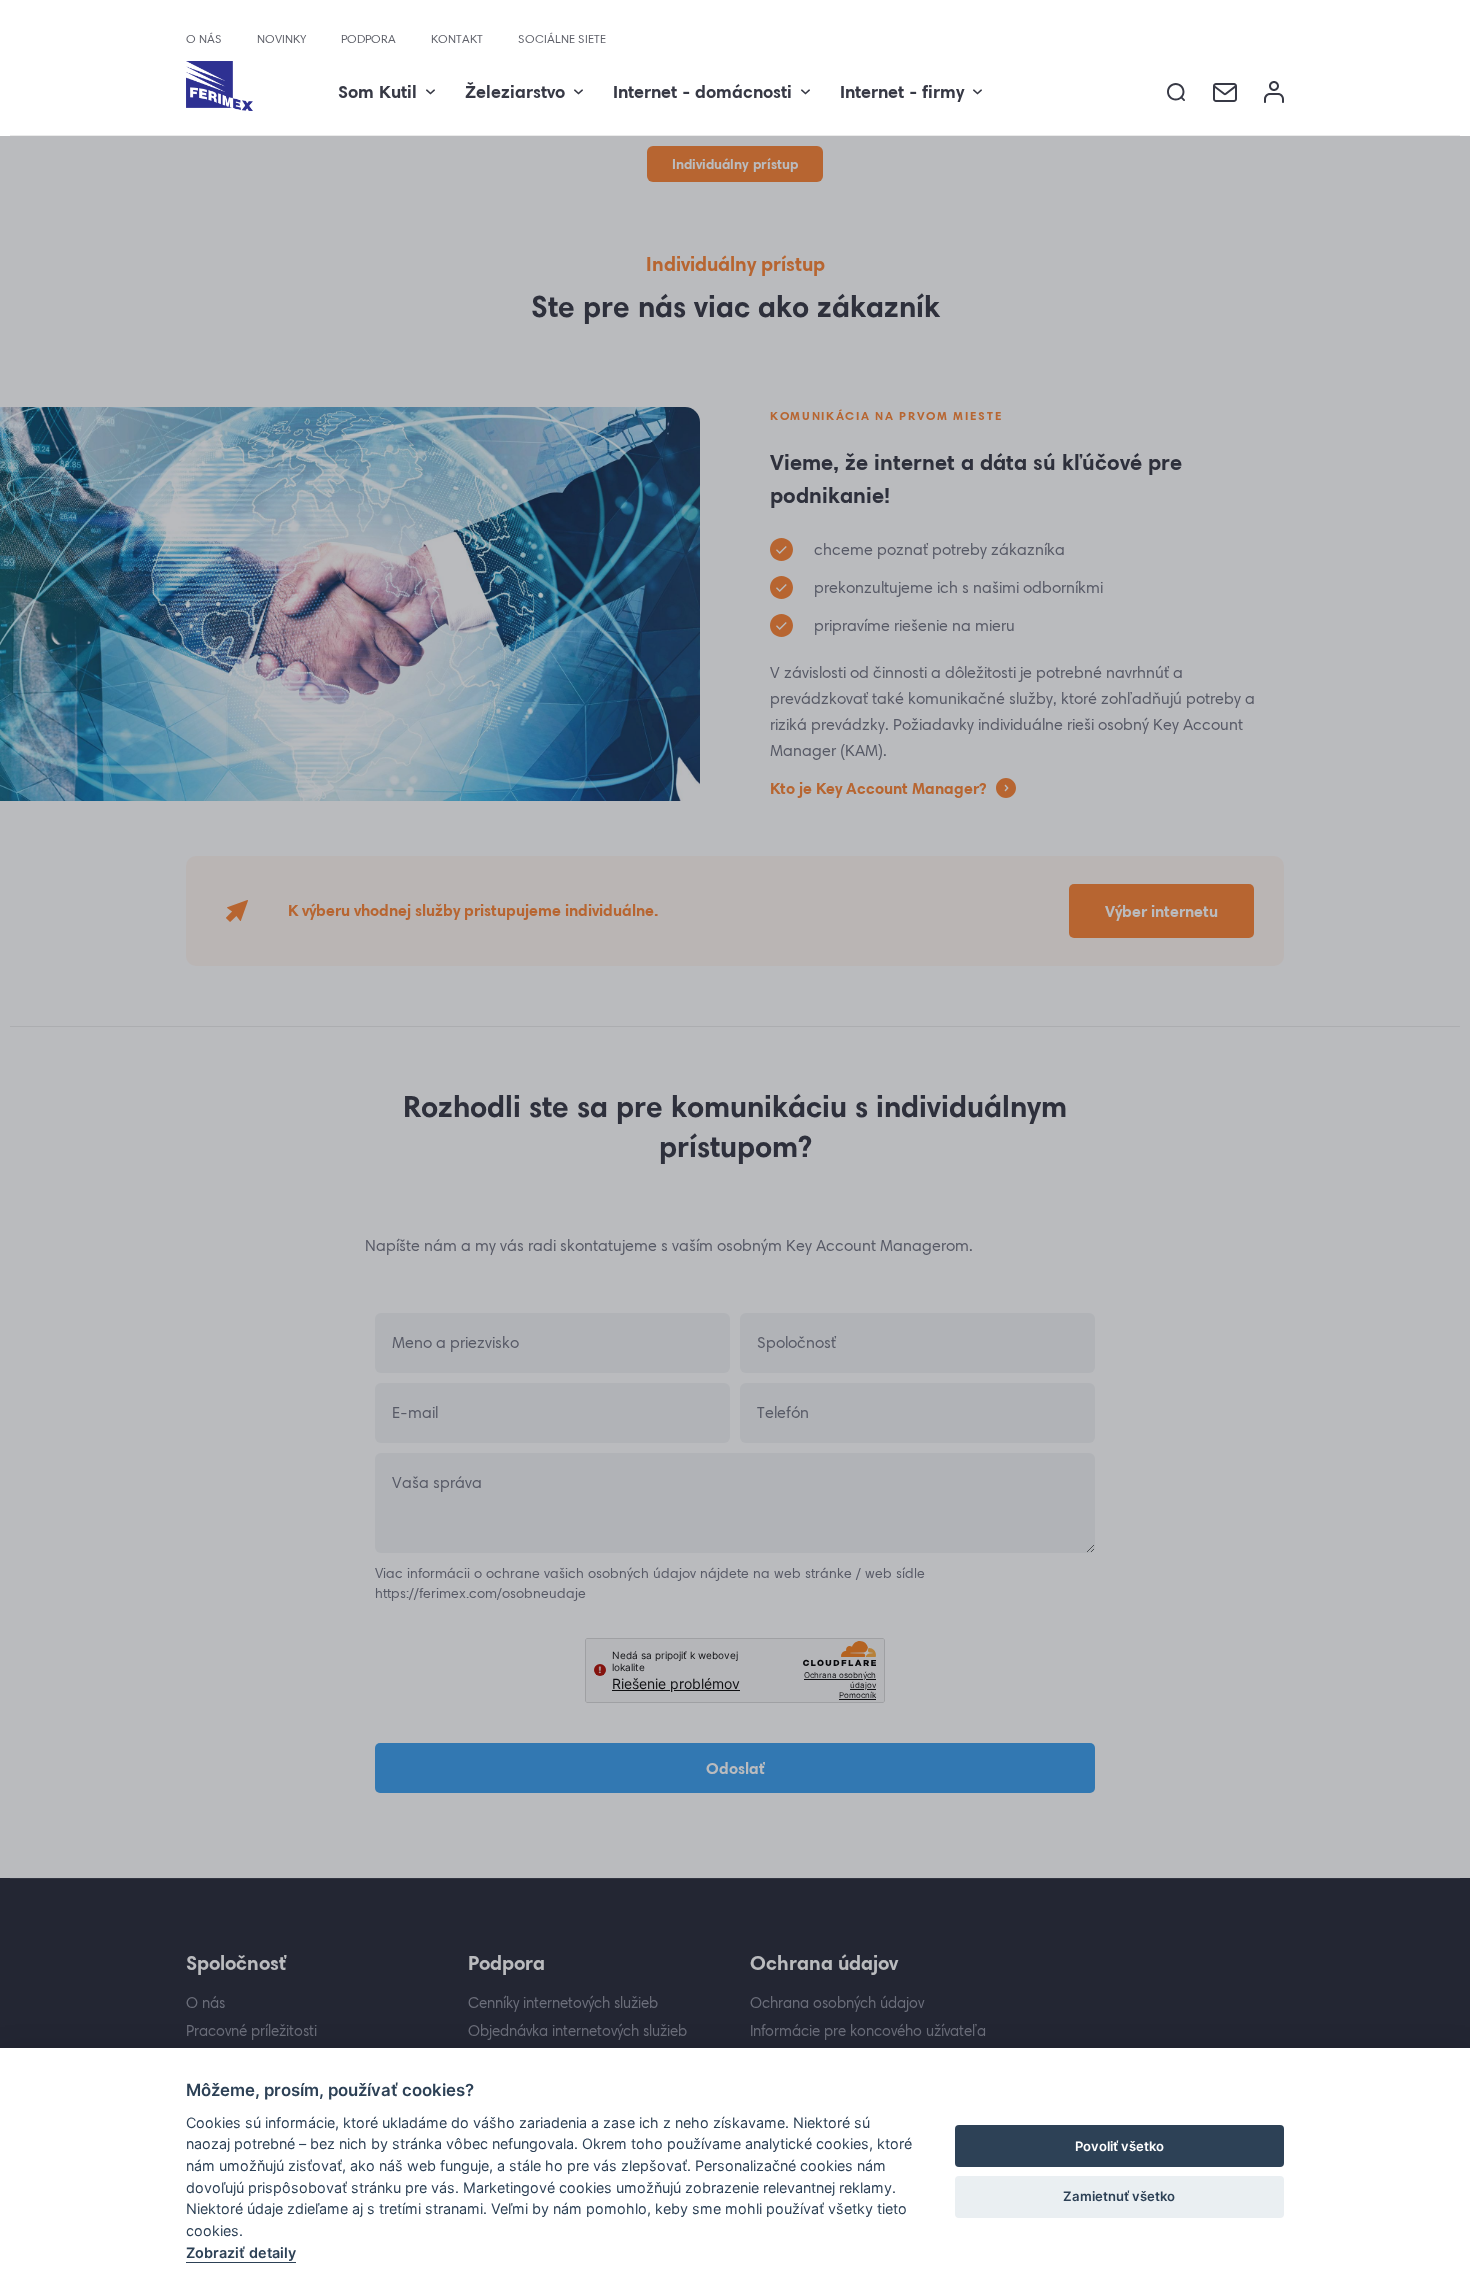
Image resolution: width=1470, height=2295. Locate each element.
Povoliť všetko (1119, 2146)
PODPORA (368, 39)
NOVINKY (281, 39)
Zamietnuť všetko (1119, 2196)
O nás (204, 39)
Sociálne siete (562, 39)
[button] (1176, 92)
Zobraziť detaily (241, 2252)
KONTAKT (457, 39)
